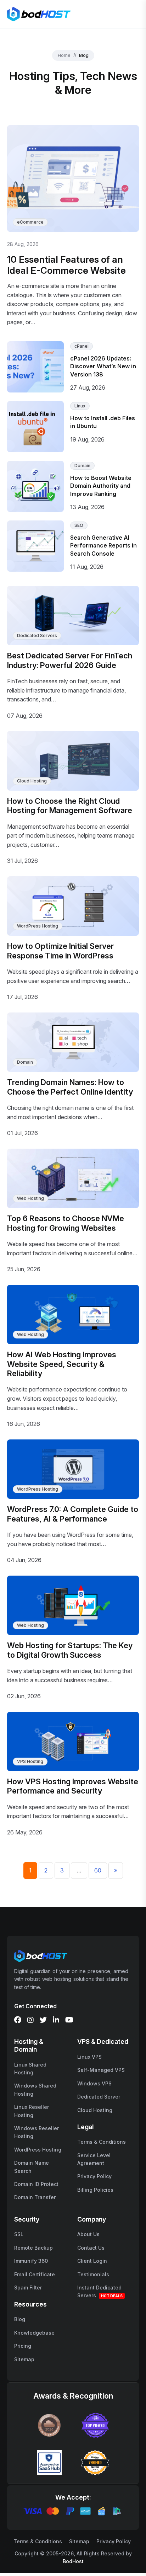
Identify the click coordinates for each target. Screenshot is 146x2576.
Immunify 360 (31, 2261)
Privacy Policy (94, 2176)
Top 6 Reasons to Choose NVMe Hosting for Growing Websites (66, 1223)
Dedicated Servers (37, 635)
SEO (79, 525)
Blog (20, 2319)
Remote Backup (33, 2248)
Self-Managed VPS (101, 2070)
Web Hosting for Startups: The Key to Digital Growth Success (70, 1650)
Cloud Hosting (32, 781)
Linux (80, 406)
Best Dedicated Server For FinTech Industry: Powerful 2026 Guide (70, 660)
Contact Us (91, 2248)
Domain (82, 466)
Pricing (23, 2346)
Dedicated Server (99, 2097)
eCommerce (30, 222)
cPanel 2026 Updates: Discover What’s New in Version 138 (103, 366)
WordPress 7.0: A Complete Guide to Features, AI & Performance (73, 1514)
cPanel (82, 346)
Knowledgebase (34, 2333)
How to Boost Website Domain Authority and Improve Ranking (101, 486)
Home (64, 55)
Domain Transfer (35, 2197)
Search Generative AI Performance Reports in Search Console (103, 546)
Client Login (92, 2261)
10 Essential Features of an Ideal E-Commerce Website (66, 265)
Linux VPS (89, 2057)
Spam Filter (28, 2288)
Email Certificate (35, 2274)
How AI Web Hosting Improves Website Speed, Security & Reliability (62, 1364)
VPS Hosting (30, 1761)
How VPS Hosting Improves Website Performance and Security (73, 1786)
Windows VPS (94, 2083)
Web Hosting (30, 1198)
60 (98, 1870)
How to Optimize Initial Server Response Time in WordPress (60, 951)
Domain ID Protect (36, 2184)
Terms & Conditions (102, 2142)
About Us (88, 2234)
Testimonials (93, 2274)
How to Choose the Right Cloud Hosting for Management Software (70, 806)
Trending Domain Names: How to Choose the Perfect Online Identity (70, 1087)
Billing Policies (95, 2190)
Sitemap (24, 2359)
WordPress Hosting (38, 926)
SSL (19, 2234)
